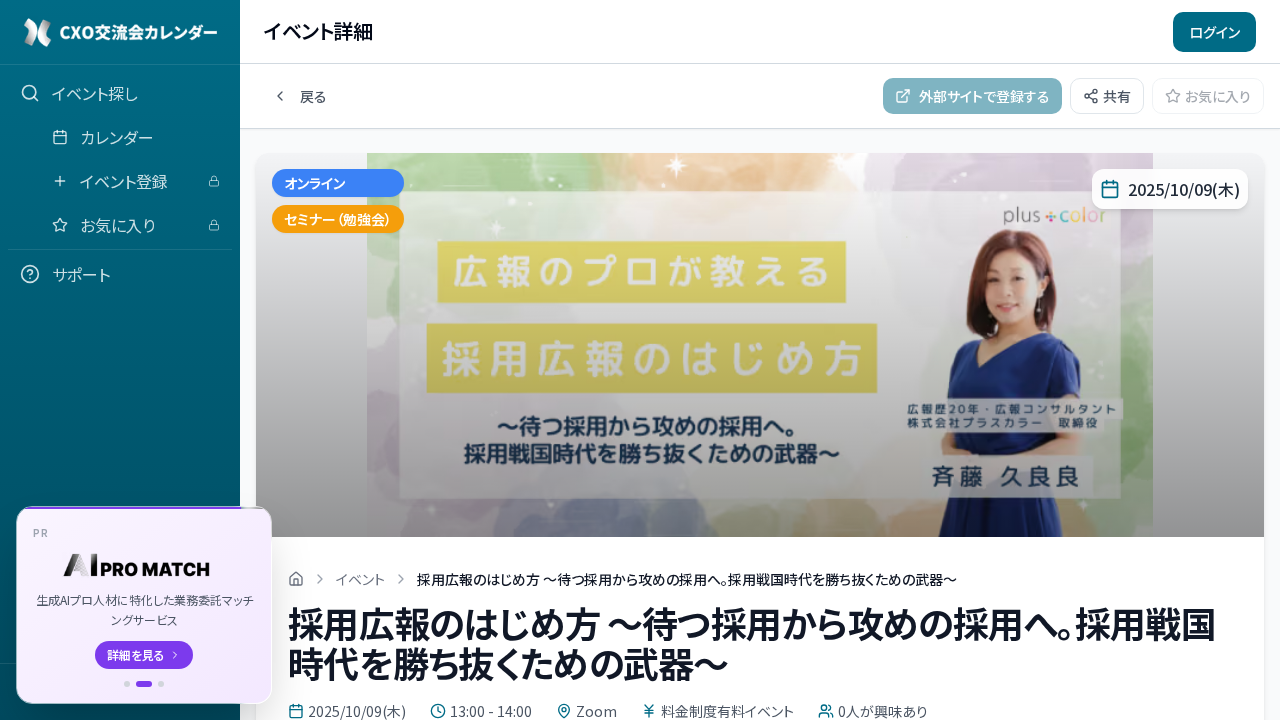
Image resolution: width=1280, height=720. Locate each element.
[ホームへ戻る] (296, 579)
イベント (360, 579)
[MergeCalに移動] (127, 684)
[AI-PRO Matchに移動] (144, 684)
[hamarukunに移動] (161, 684)
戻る (313, 96)
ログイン (1214, 32)
